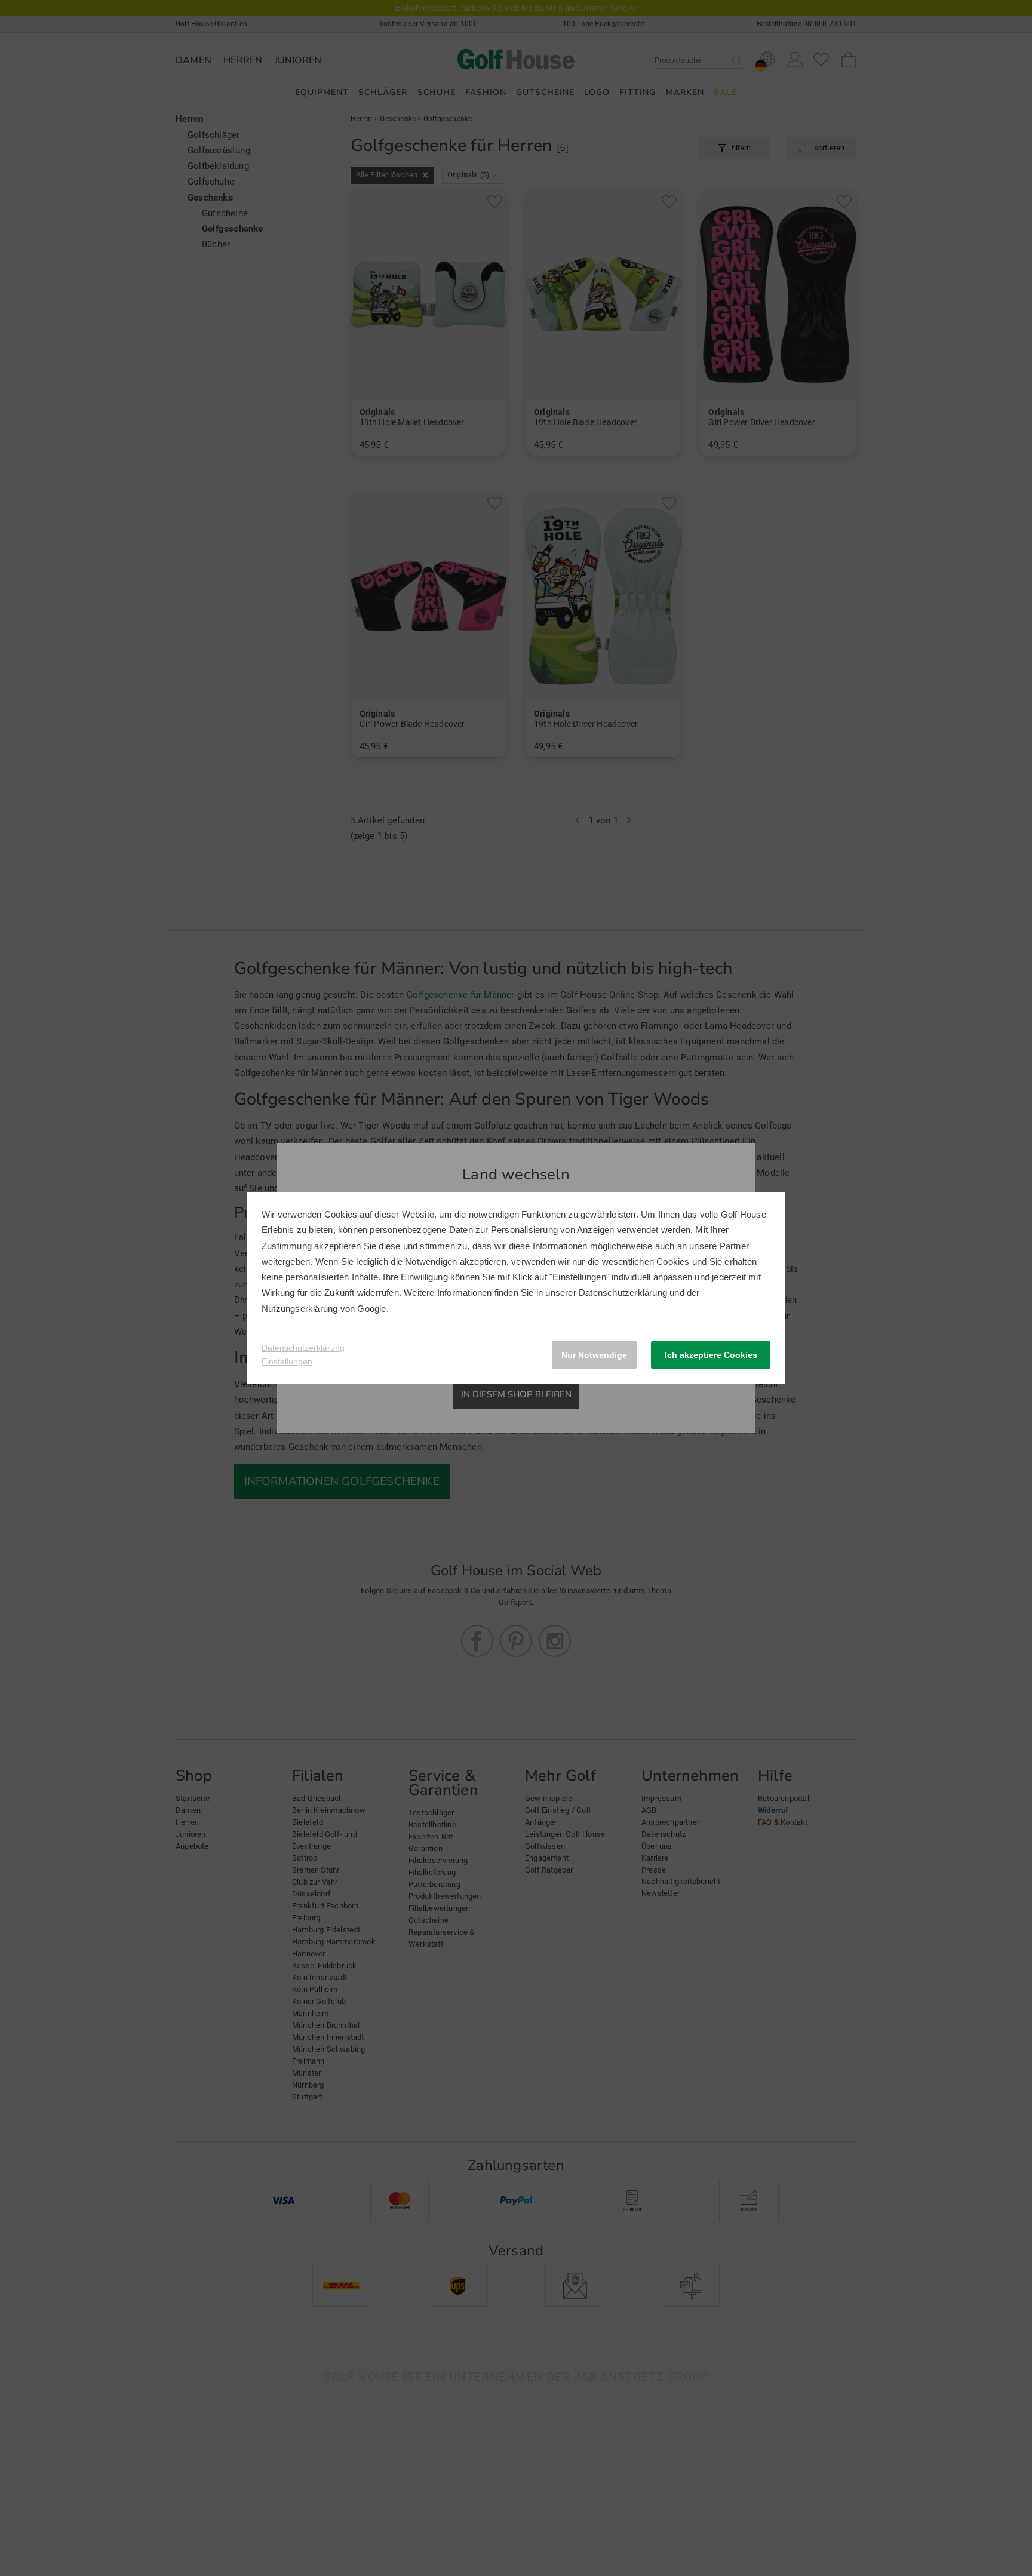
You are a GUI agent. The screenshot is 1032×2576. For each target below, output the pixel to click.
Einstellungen (287, 1361)
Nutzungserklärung (300, 1309)
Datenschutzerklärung (623, 1292)
